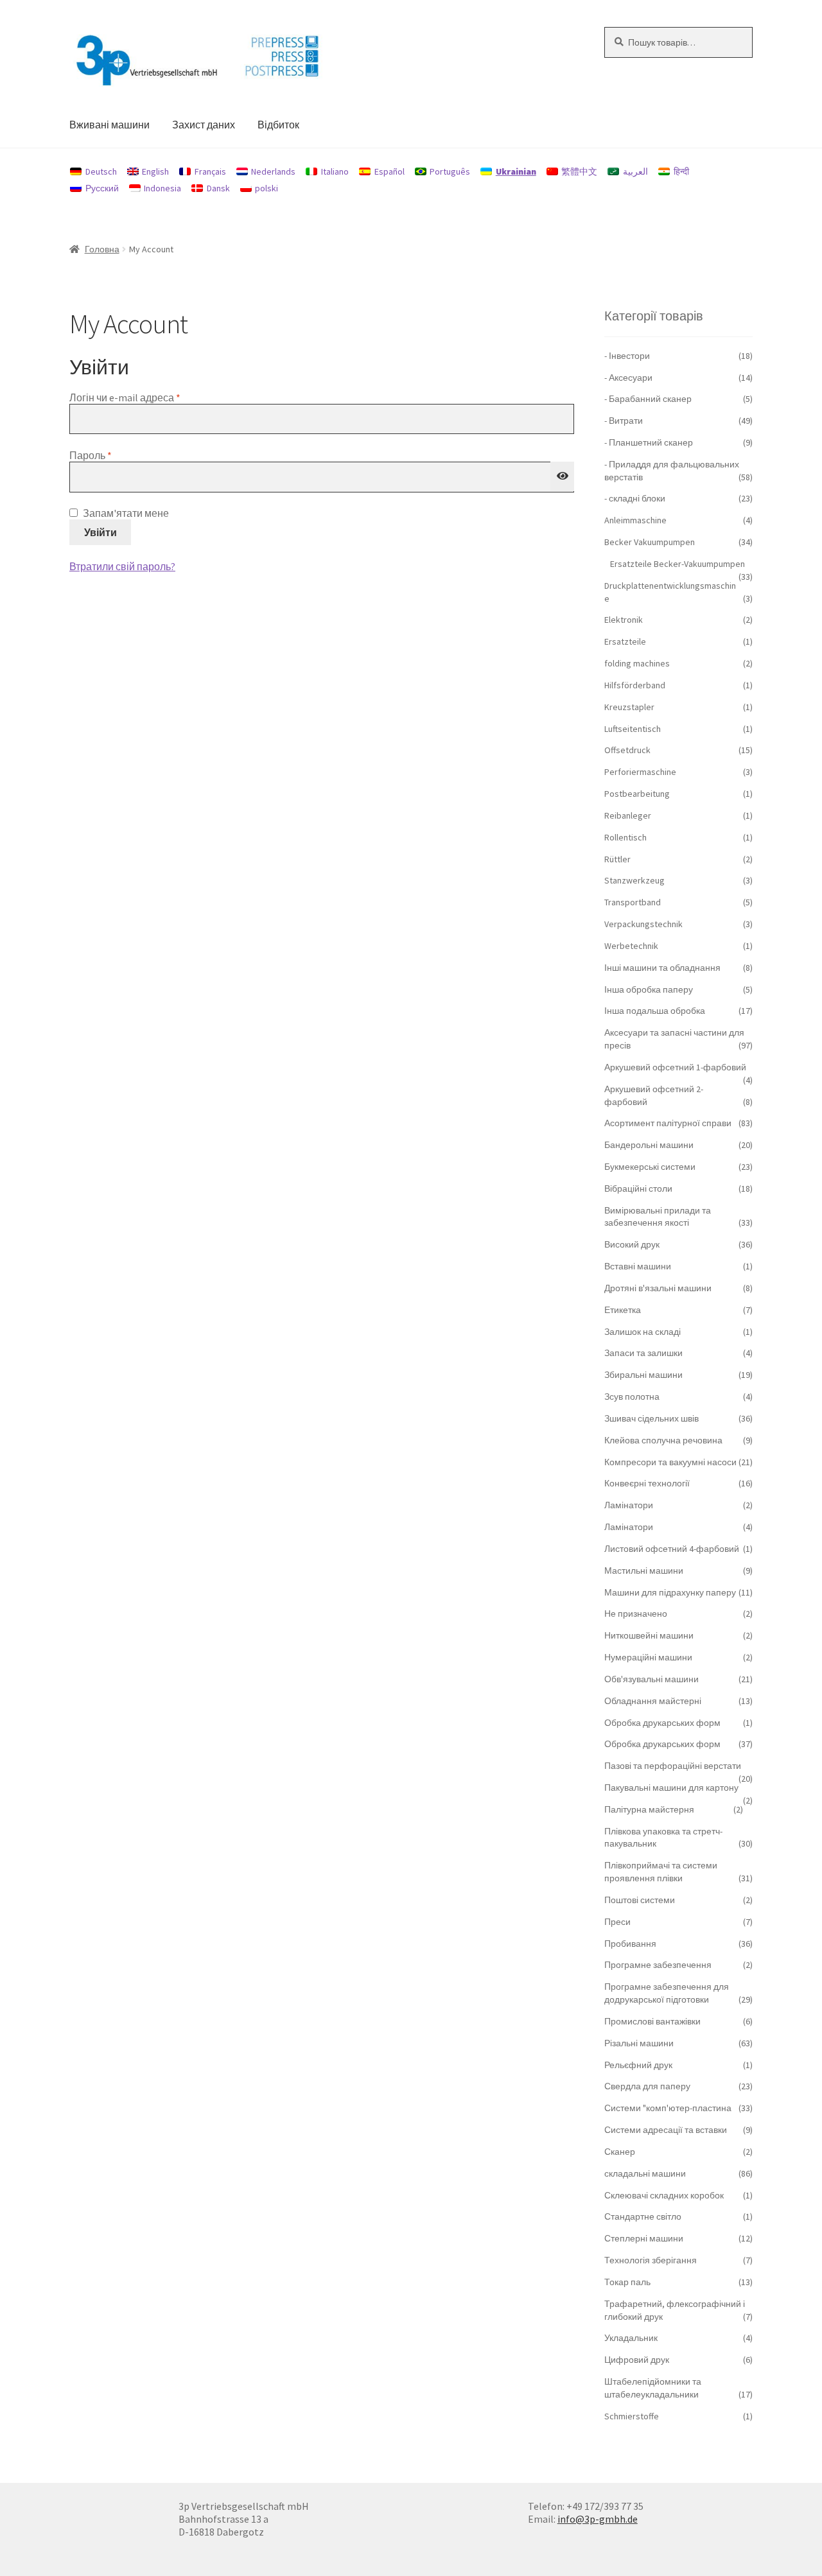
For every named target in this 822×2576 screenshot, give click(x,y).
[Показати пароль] (563, 476)
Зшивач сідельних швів (651, 1418)
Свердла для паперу (647, 2086)
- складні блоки (635, 498)
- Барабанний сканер (648, 399)
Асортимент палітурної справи (668, 1123)
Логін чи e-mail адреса (154, 397)
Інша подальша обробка (655, 1011)
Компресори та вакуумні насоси (670, 1462)
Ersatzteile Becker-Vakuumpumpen (678, 564)
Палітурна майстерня (649, 1809)
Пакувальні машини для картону (671, 1788)
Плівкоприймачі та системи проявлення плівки (661, 1872)
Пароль (120, 455)
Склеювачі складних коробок (664, 2195)
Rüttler (617, 859)
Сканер (620, 2152)
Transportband (633, 902)
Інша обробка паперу (649, 989)
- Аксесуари (628, 378)
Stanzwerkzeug (634, 880)
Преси (617, 1922)
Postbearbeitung (637, 794)
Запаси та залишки (643, 1353)
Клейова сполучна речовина (663, 1440)
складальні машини (645, 2173)
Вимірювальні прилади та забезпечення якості (658, 1217)
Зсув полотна (632, 1397)
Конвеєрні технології (647, 1483)
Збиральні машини (643, 1375)
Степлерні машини (644, 2238)
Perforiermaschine (640, 772)
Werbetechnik (631, 946)
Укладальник (631, 2338)
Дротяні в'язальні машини (658, 1288)
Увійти (101, 532)
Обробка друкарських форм (662, 1723)
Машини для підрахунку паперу (670, 1592)
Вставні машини (638, 1266)
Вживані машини (109, 125)
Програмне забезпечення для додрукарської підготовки (667, 1993)
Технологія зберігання (651, 2260)
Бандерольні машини (649, 1145)
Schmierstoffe (632, 2416)
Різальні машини (639, 2043)
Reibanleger (628, 815)
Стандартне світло (643, 2216)
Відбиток (278, 125)
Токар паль (627, 2282)
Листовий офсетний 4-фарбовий (672, 1549)
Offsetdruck (627, 750)
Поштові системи (640, 1900)
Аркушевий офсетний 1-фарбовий (675, 1067)
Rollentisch (625, 837)
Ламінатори (629, 1505)
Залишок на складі (643, 1332)
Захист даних (204, 125)
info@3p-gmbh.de (598, 2519)
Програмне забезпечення (658, 1965)
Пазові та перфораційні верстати (673, 1766)
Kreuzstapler (629, 707)
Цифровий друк (637, 2360)
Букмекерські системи (650, 1167)
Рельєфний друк (638, 2065)
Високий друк (632, 1244)
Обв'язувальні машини (651, 1679)
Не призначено (636, 1614)
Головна (102, 249)
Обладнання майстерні (653, 1701)
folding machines (637, 663)
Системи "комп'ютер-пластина (668, 2108)
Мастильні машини (644, 1571)
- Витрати (624, 421)
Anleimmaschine (635, 520)
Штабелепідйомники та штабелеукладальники (653, 2388)
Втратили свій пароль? (122, 566)
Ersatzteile (625, 641)
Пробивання (630, 1944)
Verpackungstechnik (643, 924)
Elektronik (624, 620)
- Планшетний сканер (649, 442)
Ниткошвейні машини (649, 1635)
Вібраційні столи (638, 1188)
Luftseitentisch (633, 729)
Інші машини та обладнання (662, 968)
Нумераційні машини (648, 1657)
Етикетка (623, 1310)
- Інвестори (627, 356)
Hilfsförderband (635, 685)
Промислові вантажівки (652, 2021)
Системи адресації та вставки (666, 2130)
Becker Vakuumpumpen (650, 542)
